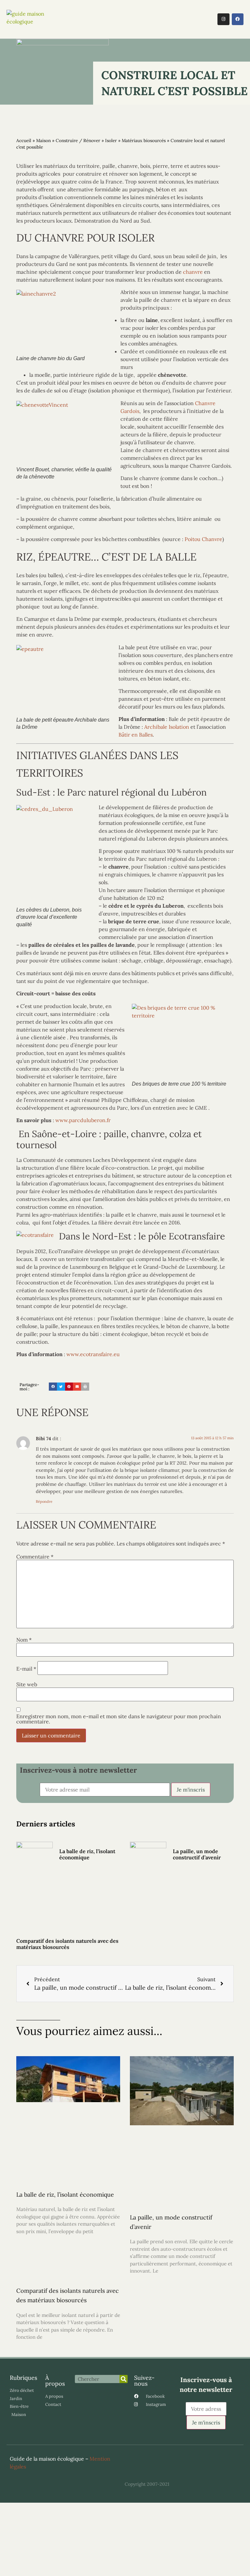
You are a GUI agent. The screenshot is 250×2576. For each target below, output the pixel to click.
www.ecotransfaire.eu (93, 1354)
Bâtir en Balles (136, 735)
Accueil (24, 140)
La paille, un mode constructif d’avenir (197, 1854)
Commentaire (35, 1557)
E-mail (26, 1669)
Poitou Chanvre (203, 539)
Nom (24, 1640)
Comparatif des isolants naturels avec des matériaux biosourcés (67, 1944)
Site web (27, 1684)
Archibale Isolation (167, 727)
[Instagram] (223, 19)
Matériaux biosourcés (144, 140)
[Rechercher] (124, 2379)
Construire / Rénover (78, 140)
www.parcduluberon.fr (83, 1120)
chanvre (193, 272)
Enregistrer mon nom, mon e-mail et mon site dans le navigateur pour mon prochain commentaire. (119, 1719)
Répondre (44, 1501)
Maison (43, 140)
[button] (166, 19)
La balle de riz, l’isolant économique (87, 1854)
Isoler (111, 140)
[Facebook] (238, 19)
